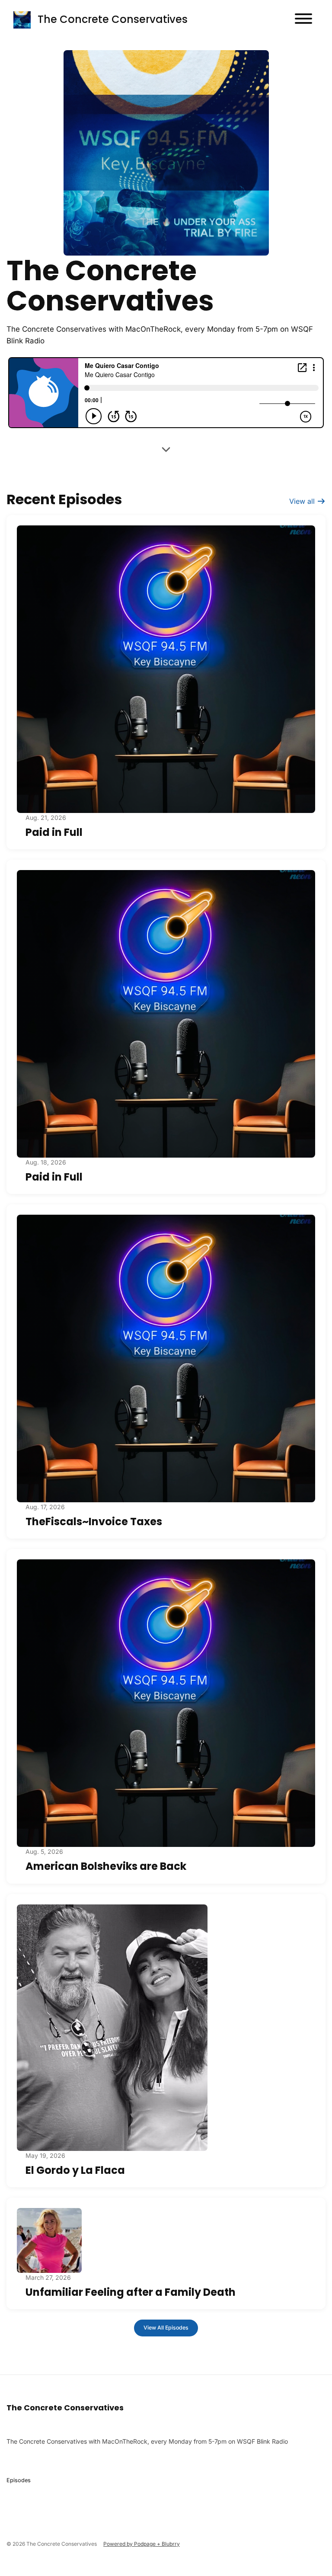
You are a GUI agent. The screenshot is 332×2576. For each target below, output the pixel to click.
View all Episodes (166, 2328)
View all (303, 501)
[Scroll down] (166, 449)
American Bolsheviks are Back (106, 1866)
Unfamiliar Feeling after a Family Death (131, 2292)
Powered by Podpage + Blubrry (142, 2544)
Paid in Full (54, 832)
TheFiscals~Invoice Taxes (94, 1522)
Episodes (19, 2480)
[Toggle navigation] (303, 20)
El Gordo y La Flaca (75, 2170)
